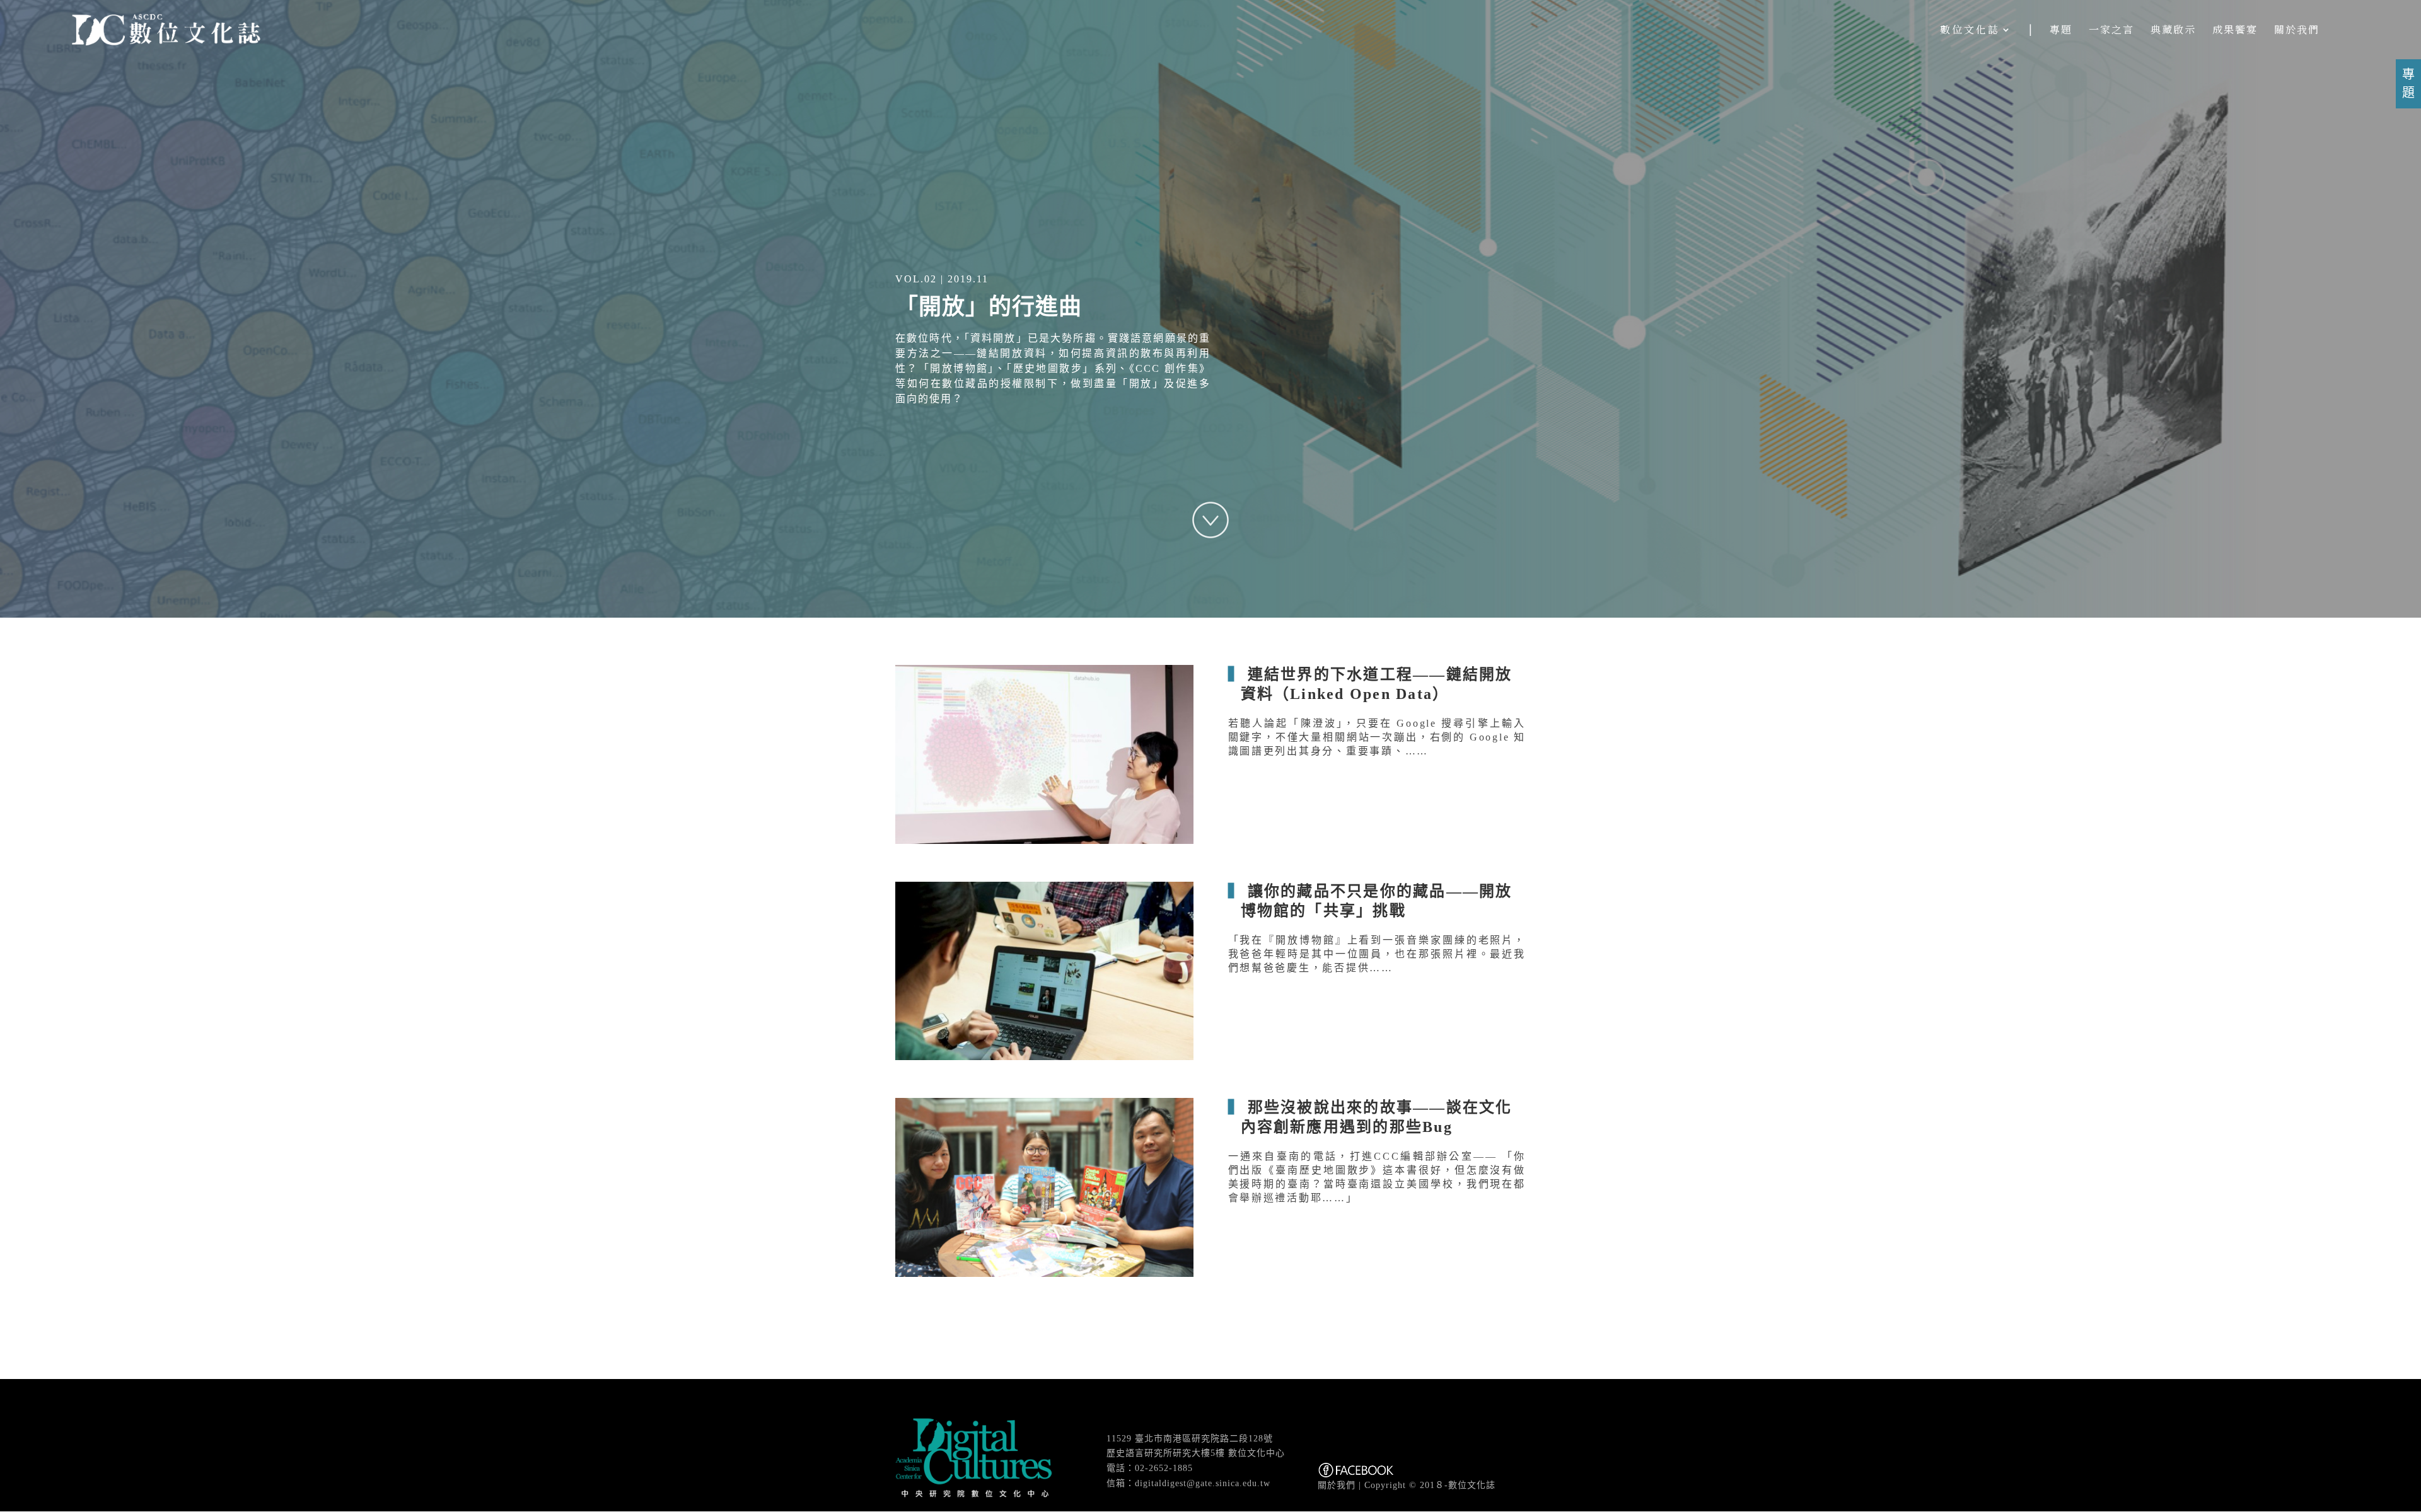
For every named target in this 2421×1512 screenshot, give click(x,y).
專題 (2061, 31)
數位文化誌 (1970, 31)
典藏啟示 (2173, 31)
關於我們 (2297, 31)
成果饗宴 (2235, 31)
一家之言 (2111, 31)
